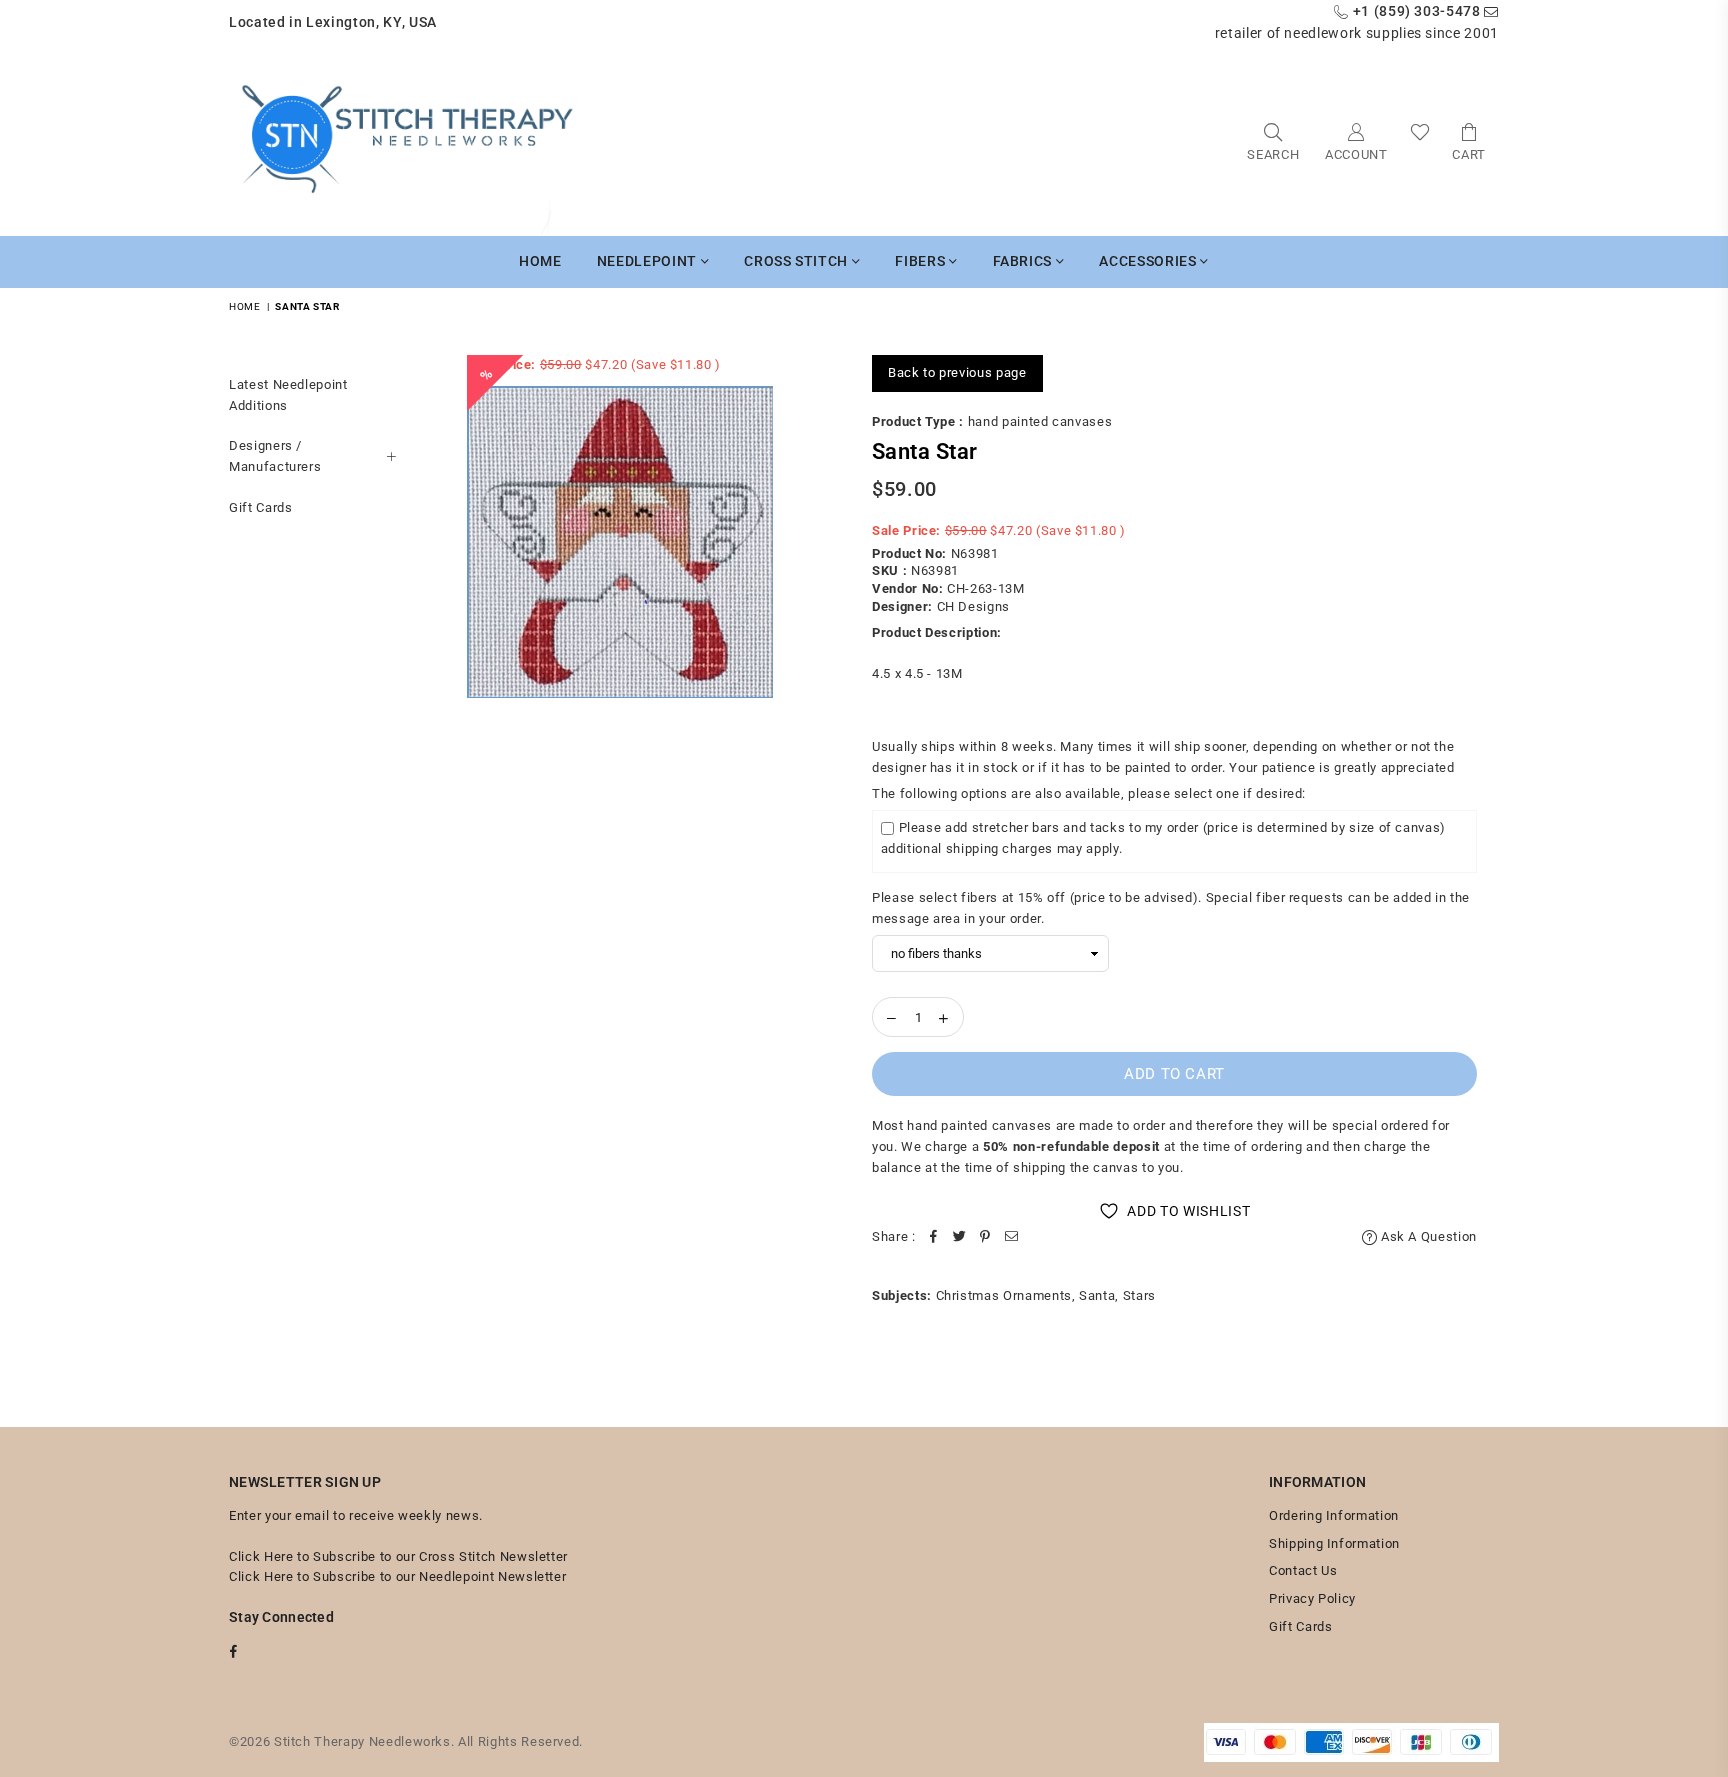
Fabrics (1024, 261)
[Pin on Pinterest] (986, 1237)
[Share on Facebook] (934, 1237)
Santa (1097, 1295)
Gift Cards (261, 507)
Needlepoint (649, 261)
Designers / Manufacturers (275, 456)
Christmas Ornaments (1004, 1295)
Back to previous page (957, 372)
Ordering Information (1334, 1515)
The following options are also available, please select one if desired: (1089, 793)
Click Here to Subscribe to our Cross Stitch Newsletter (398, 1556)
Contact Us (1303, 1570)
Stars (1139, 1295)
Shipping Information (1334, 1543)
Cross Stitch (797, 261)
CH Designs (974, 606)
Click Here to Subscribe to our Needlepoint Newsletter (397, 1576)
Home (540, 261)
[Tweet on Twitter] (960, 1237)
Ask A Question (1427, 1236)
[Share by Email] (1012, 1237)
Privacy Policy (1312, 1598)
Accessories (1149, 261)
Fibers (922, 261)
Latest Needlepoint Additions (288, 395)
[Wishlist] (1420, 140)
